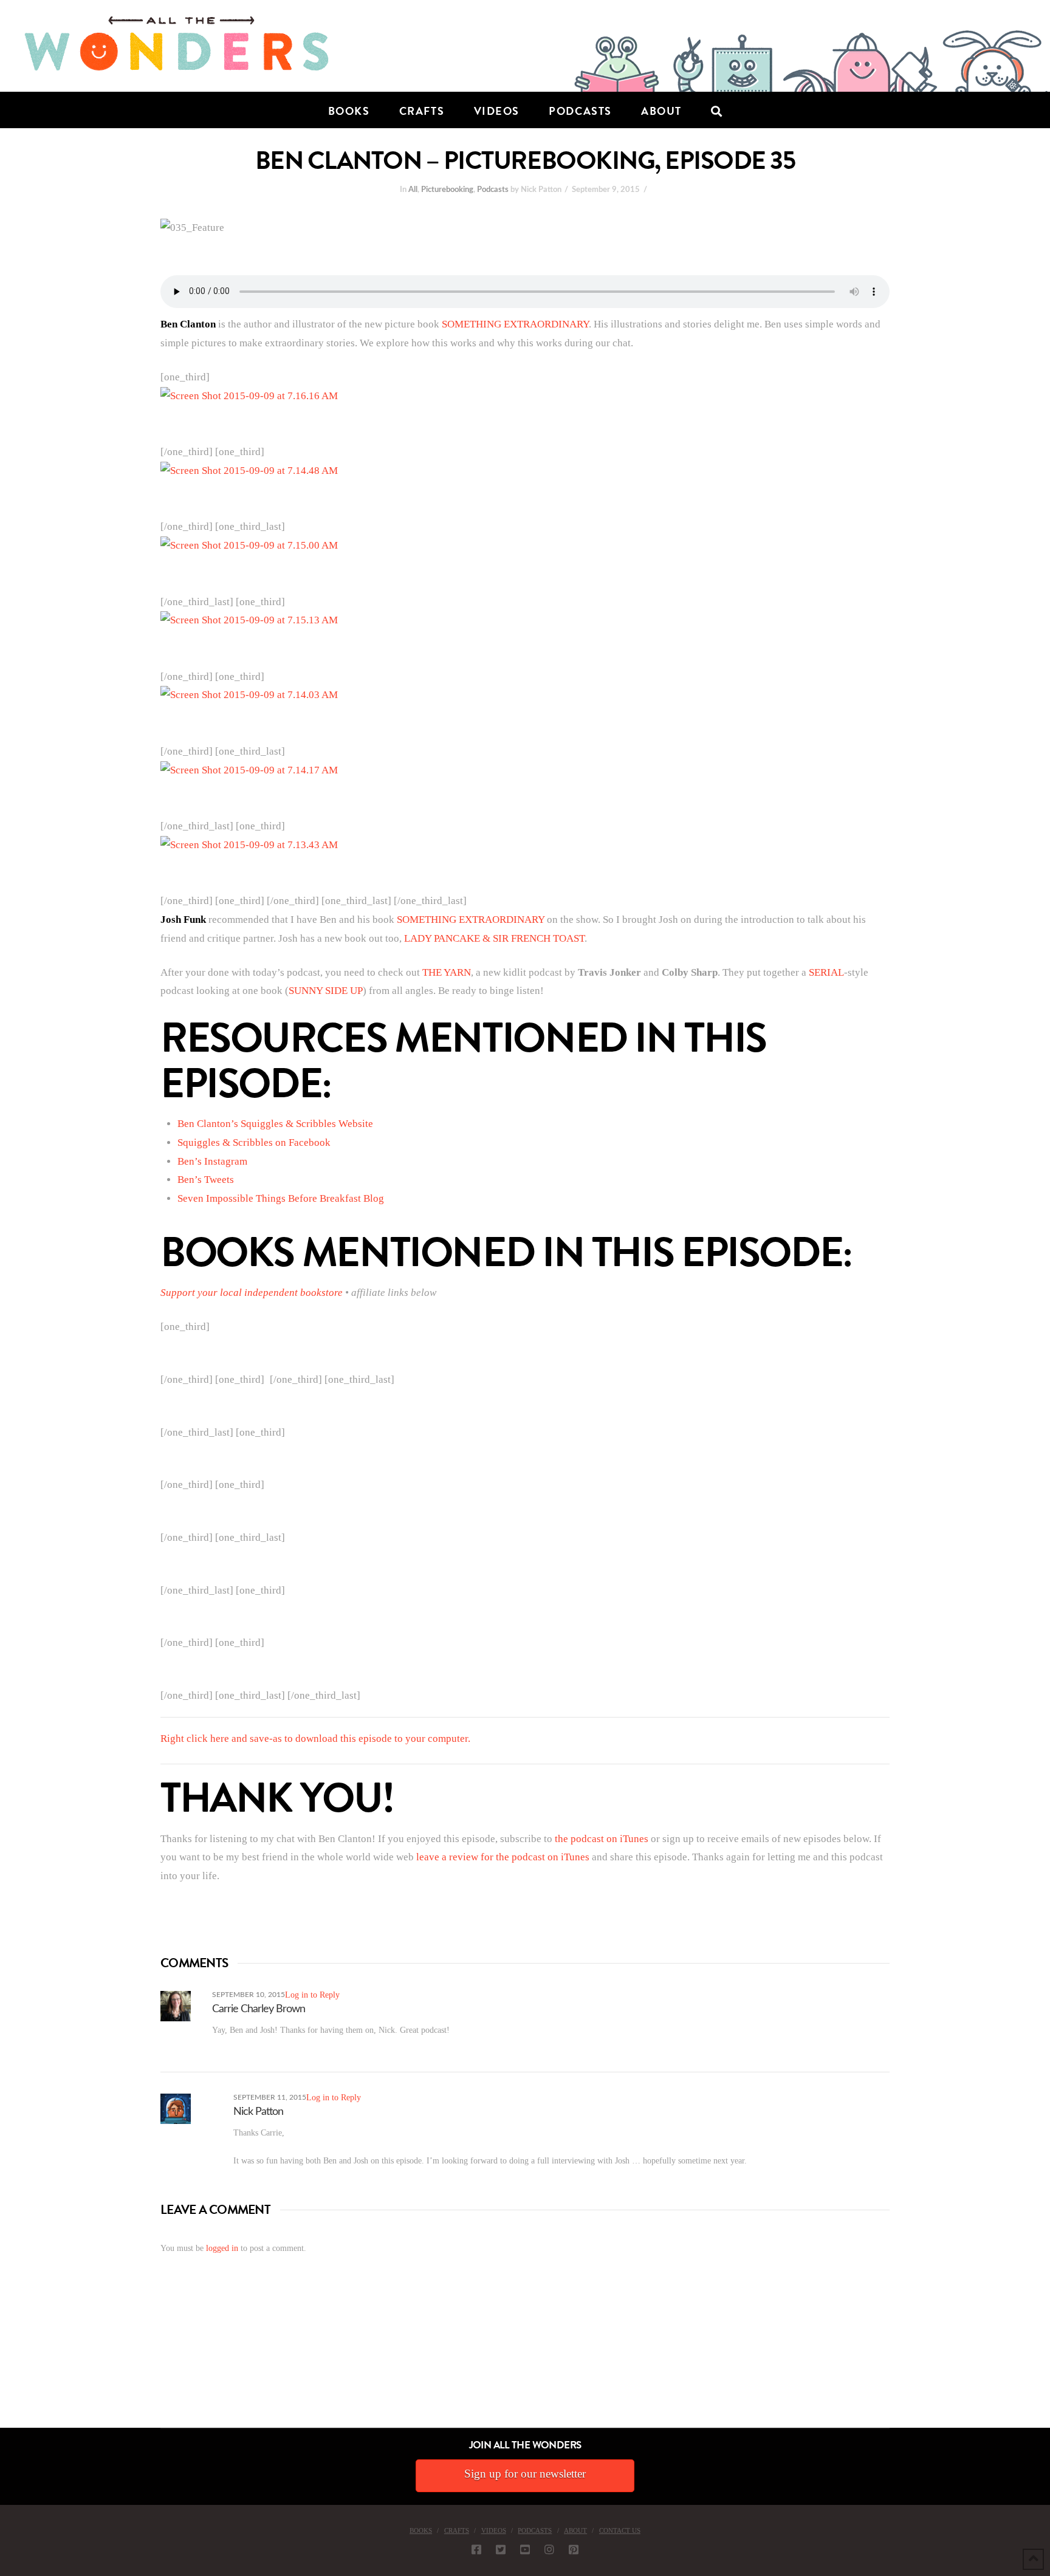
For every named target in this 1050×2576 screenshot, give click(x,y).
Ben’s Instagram (212, 1161)
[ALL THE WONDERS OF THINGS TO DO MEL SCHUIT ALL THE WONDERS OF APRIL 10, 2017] (2, 2359)
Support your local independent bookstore (252, 1293)
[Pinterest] (574, 2549)
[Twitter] (501, 2549)
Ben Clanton (188, 324)
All (413, 190)
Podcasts (493, 190)
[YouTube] (525, 2549)
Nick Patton (258, 2112)
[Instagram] (549, 2549)
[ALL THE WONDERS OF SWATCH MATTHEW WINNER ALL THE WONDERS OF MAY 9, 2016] (13, 2359)
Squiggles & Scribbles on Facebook (254, 1142)
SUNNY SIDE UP (326, 991)
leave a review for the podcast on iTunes (503, 1857)
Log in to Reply (312, 1995)
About (575, 2530)
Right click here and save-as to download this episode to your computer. (315, 1738)
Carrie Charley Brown (259, 2009)
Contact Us (620, 2530)
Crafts (457, 2530)
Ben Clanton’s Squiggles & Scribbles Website (275, 1124)
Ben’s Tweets (206, 1180)
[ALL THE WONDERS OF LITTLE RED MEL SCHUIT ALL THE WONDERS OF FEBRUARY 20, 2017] (4, 2359)
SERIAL (826, 972)
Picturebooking (447, 190)
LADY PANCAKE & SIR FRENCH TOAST (494, 938)
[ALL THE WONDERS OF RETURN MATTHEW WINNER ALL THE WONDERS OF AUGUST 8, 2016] (12, 2359)
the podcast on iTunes (602, 1839)
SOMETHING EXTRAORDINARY (515, 324)
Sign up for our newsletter (525, 2474)
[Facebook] (476, 2549)
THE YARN (447, 972)
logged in (222, 2248)
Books (421, 2530)
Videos (494, 2530)
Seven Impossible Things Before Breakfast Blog (281, 1198)
